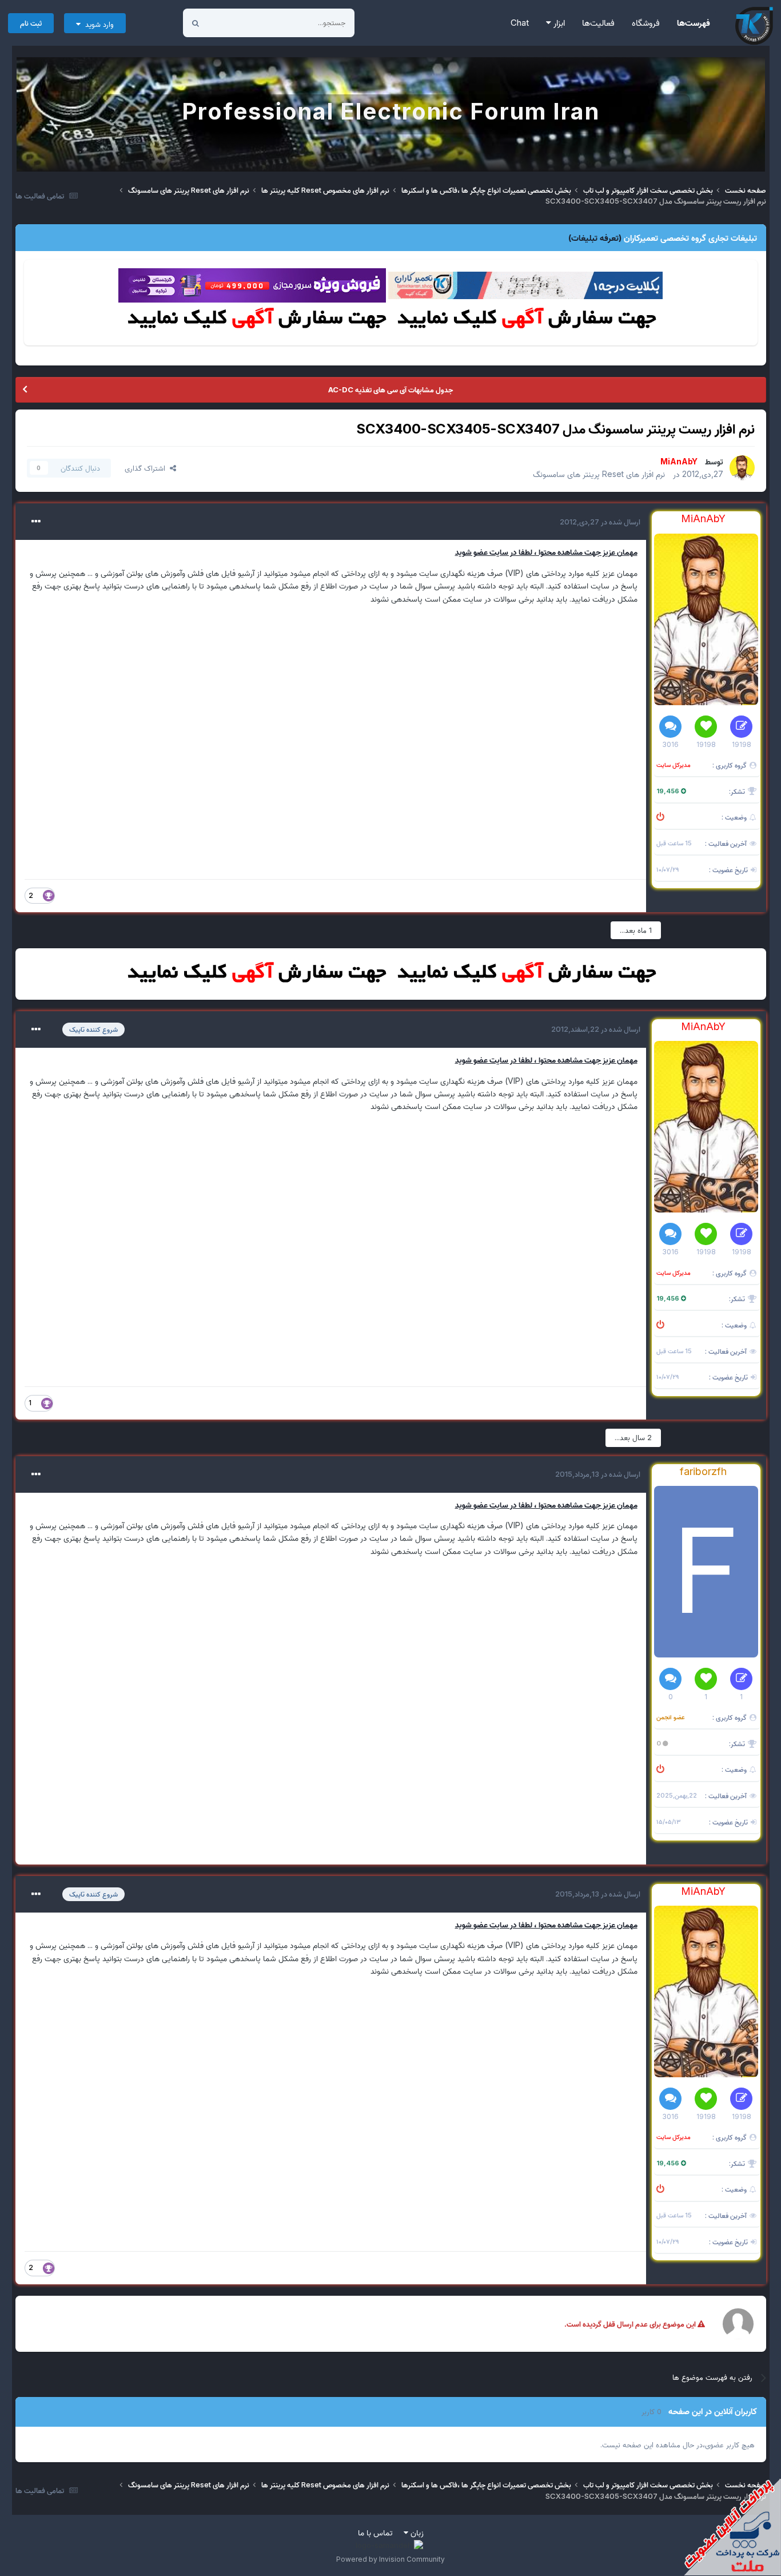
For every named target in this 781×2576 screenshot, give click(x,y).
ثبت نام (31, 23)
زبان (416, 2532)
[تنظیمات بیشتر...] (36, 522)
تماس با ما (375, 2532)
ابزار (558, 23)
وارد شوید (97, 24)
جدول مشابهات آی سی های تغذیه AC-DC (390, 389)
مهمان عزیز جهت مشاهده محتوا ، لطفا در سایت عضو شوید (546, 552)
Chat (520, 23)
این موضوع (239, 23)
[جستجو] (196, 23)
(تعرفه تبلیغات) (595, 238)
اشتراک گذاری (147, 468)
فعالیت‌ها (598, 23)
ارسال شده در (600, 522)
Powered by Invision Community (390, 2559)
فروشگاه (646, 23)
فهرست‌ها (694, 23)
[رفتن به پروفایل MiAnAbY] (742, 468)
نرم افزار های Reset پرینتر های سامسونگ (599, 474)
